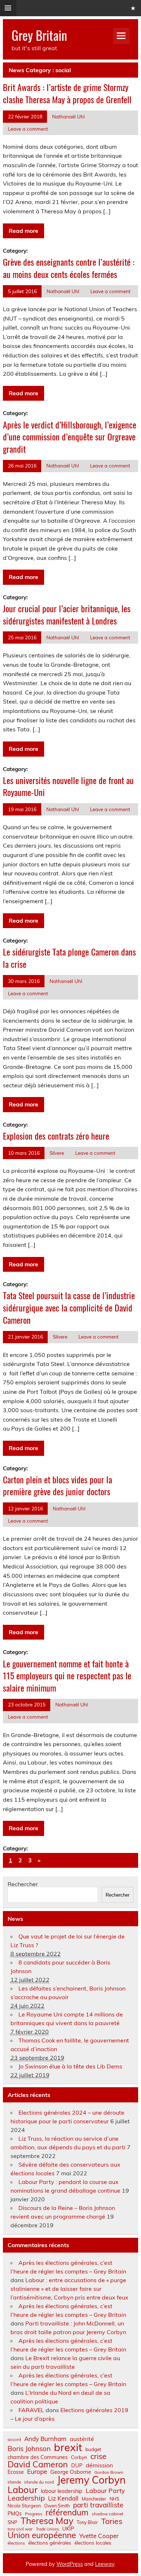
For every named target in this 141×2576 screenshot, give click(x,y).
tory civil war (20, 2529)
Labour (23, 2490)
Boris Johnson (29, 2449)
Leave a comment (28, 129)
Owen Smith (57, 2506)
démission (99, 2465)
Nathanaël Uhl (68, 116)
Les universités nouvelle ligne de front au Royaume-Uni (68, 786)
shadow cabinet (108, 2514)
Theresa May (47, 2521)
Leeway (105, 2564)
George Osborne (71, 2472)
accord (14, 2440)
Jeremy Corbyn (91, 2480)
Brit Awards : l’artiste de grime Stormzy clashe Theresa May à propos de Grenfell (67, 93)
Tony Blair (87, 2522)
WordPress (70, 2564)
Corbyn (79, 2457)
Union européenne (42, 2535)
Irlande (14, 2482)
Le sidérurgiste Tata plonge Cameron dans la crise (69, 958)
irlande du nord (39, 2482)
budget (93, 2449)
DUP (77, 2466)
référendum (67, 2512)
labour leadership (62, 2491)
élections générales (50, 2543)
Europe (37, 2471)
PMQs (15, 2514)
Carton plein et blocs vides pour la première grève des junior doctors (57, 1485)
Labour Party (105, 2491)
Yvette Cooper (99, 2536)
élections (16, 2543)
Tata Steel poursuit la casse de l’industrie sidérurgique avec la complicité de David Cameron (69, 1307)
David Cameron (38, 2464)
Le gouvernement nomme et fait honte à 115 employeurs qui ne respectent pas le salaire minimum (67, 1676)
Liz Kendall (63, 2499)
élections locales (93, 2543)
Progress (34, 2514)
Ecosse (16, 2472)
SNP (12, 2522)
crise (98, 2456)
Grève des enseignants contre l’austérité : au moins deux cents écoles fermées (69, 268)
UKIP (68, 2529)
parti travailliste (98, 2505)
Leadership (26, 2498)
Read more (23, 231)
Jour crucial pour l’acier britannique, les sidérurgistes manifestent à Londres (67, 614)
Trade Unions (47, 2529)
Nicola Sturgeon (24, 2506)
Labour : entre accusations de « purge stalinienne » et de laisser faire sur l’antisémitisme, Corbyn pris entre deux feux (69, 2289)
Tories (112, 2521)
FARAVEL (31, 2410)
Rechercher (23, 1884)
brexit (68, 2447)
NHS (114, 2499)
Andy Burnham (45, 2439)
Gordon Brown (109, 2472)
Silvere (57, 1153)
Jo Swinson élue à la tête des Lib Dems (70, 2066)
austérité (82, 2439)
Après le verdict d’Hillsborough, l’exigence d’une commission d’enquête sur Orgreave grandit (70, 437)
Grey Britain (39, 35)
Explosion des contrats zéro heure (56, 1136)
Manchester (94, 2499)
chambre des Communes (38, 2457)
